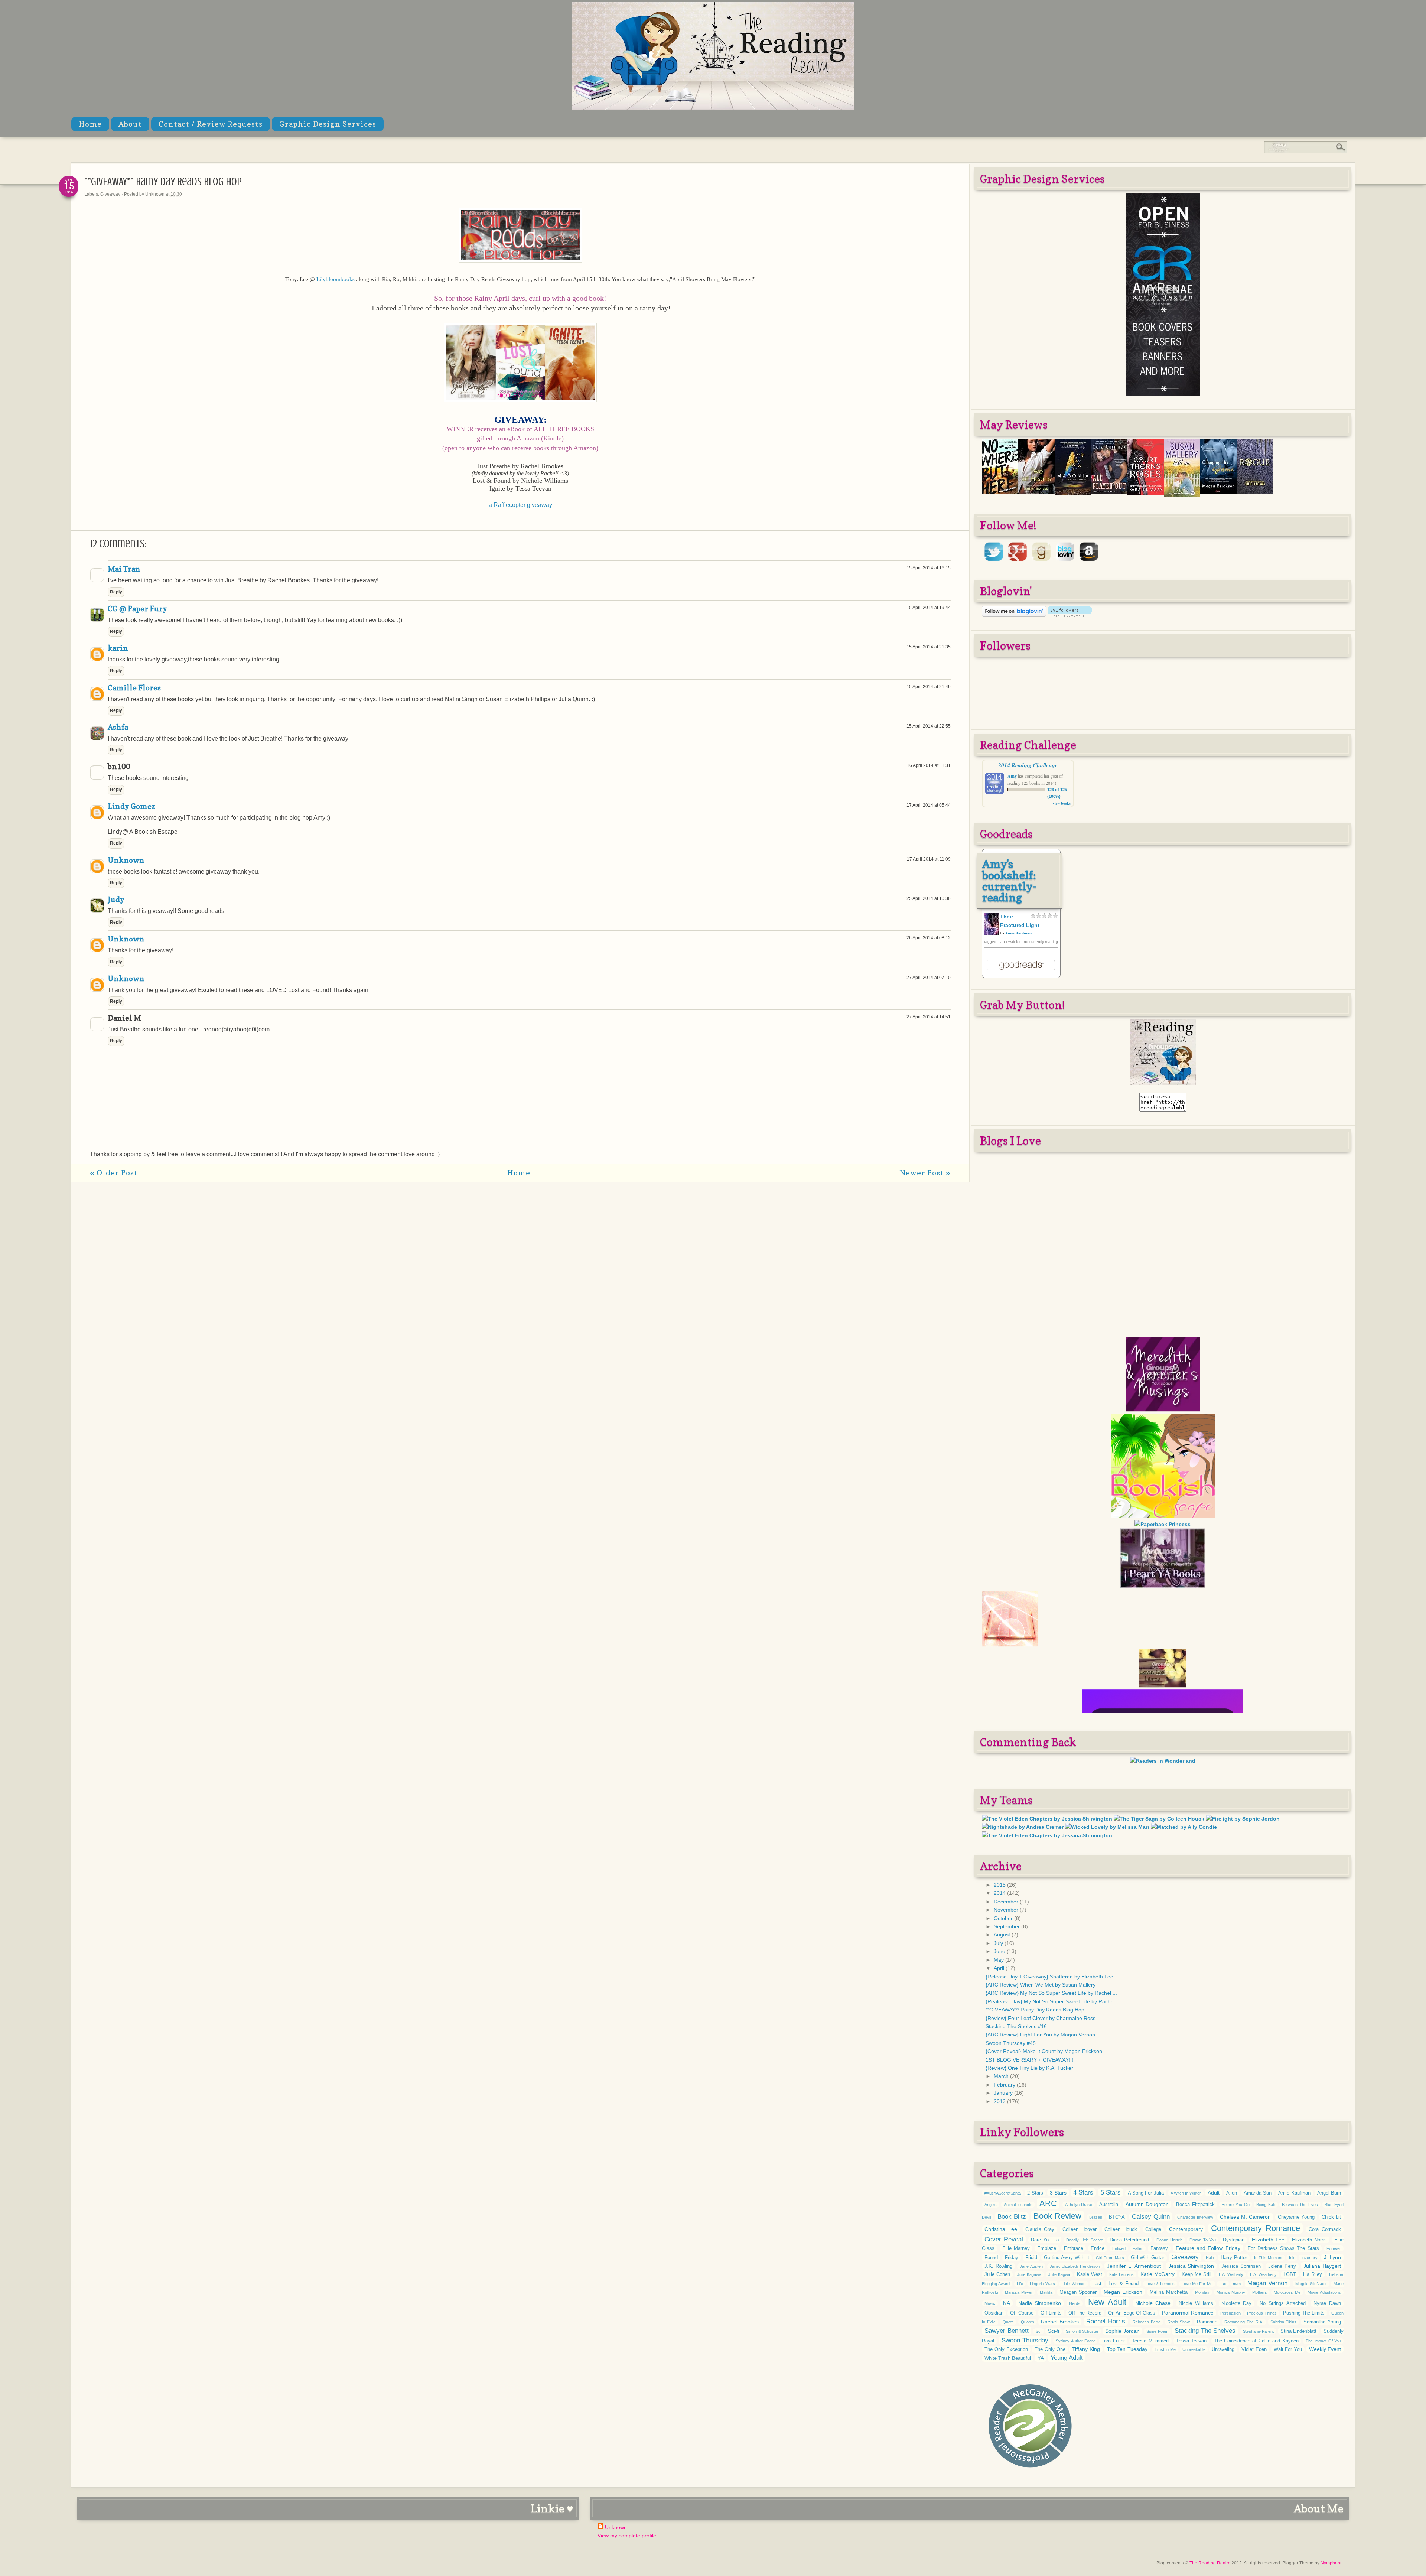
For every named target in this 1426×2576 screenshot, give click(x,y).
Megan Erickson (1123, 2292)
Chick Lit (1331, 2217)
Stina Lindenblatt (1299, 2331)
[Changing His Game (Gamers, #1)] (1218, 492)
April (1000, 1968)
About (130, 124)
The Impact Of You (1323, 2341)
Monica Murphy (1231, 2292)
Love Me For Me (1197, 2284)
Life (1020, 2284)
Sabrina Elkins (1284, 2322)
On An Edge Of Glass (1132, 2313)
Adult (1214, 2193)
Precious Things (1262, 2313)
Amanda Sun (1258, 2193)
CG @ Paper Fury (137, 609)
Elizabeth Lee (1268, 2240)
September (1007, 1926)
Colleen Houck (1121, 2229)
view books (1062, 803)
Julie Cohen (997, 2274)
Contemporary (1186, 2229)
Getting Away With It (1066, 2258)
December (1007, 1902)
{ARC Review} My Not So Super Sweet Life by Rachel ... (1051, 1993)
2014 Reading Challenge (1028, 765)
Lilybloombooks (336, 279)
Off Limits (1051, 2313)
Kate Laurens (1121, 2274)
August (1003, 1935)
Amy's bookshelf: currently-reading (1010, 881)
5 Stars (1111, 2193)
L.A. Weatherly (1263, 2274)
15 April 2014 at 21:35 (929, 647)
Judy (116, 900)
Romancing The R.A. (1244, 2322)
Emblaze (1047, 2248)
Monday (1202, 2292)
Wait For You (1288, 2349)
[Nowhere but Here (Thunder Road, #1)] (1000, 492)
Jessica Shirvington (1191, 2266)
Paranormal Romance (1188, 2313)
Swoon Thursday (1025, 2340)
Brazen (1096, 2217)
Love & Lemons (1160, 2284)
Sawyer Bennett (1007, 2331)
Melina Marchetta (1169, 2292)
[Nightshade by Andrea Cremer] (1023, 1827)
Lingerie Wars (1042, 2284)
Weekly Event (1325, 2349)
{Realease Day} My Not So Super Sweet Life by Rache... (1052, 2001)
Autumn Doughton (1147, 2204)
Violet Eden (1254, 2349)
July (999, 1943)
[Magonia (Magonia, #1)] (1073, 493)
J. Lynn (1332, 2257)
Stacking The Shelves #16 (1016, 2026)
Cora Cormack (1325, 2229)
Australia (1109, 2205)
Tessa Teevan (1191, 2341)
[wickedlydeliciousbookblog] (1163, 1710)
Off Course (1022, 2313)
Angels (991, 2205)
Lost (1097, 2284)
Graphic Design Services (328, 124)
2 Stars (1035, 2193)
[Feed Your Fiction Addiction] (1163, 1631)
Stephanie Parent (1259, 2331)
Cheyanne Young (1296, 2217)
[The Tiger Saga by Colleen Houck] (1159, 1819)
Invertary (1309, 2258)
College (1153, 2229)
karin (118, 648)
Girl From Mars (1110, 2258)
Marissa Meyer (1019, 2292)
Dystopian (1234, 2240)
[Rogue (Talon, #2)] (1255, 492)
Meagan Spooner (1078, 2292)
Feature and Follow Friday (1208, 2248)
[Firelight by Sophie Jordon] (1243, 1819)
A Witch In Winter (1186, 2193)
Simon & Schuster (1082, 2331)
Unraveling (1223, 2349)
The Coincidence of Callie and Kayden (1256, 2341)
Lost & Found (1123, 2284)
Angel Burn (1329, 2193)
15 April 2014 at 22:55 (929, 726)
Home (90, 124)
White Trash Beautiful (1008, 2358)
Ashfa (118, 727)
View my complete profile (627, 2536)
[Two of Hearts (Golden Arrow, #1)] (1036, 492)
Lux (1223, 2284)
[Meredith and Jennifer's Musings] (1163, 1246)
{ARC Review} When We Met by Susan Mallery (1041, 1985)
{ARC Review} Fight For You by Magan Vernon (1040, 2035)
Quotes (1028, 2322)
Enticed (1119, 2248)
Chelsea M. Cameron (1245, 2217)
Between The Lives (1300, 2205)
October (1004, 1918)
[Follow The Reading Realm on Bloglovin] (1014, 615)
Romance (1207, 2322)
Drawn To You (1203, 2240)
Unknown (155, 194)
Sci (1038, 2331)
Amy (1012, 776)
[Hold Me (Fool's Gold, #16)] (1182, 495)
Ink (1292, 2258)
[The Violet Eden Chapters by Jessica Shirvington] (1047, 1819)
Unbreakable (1194, 2349)
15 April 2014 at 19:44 (929, 608)
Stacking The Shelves (1205, 2331)
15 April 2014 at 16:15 (929, 568)
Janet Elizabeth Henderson (1075, 2266)
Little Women (1073, 2284)
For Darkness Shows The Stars (1283, 2248)
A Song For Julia (1146, 2193)
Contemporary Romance (1256, 2228)
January (1004, 2093)
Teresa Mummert (1150, 2341)
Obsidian (994, 2313)
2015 (1000, 1885)
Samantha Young (1322, 2322)
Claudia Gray (1040, 2229)
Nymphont (1331, 2563)
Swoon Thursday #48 (1011, 2043)
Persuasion (1230, 2313)
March (1002, 2076)
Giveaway (110, 194)
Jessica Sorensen (1241, 2266)
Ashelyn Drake (1079, 2205)
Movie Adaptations (1324, 2292)
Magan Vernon (1267, 2283)
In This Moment (1268, 2258)
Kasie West (1090, 2274)
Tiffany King (1086, 2349)
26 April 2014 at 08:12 (929, 938)
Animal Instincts (1018, 2205)
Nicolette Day (1237, 2303)
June (1000, 1951)
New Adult (1107, 2302)
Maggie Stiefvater (1311, 2284)
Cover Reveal (1004, 2239)
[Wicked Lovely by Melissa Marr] (1107, 1827)
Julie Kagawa (1029, 2274)
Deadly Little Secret (1084, 2240)
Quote (1008, 2322)
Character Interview (1195, 2217)
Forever (1334, 2248)
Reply (116, 592)
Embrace (1074, 2248)
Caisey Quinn (1151, 2217)
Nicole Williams (1196, 2303)
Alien (1232, 2193)
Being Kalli (1266, 2205)
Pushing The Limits (1304, 2313)
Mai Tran (124, 569)
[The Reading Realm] (1163, 1083)
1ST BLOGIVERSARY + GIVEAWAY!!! (1029, 2060)
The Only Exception (1006, 2349)
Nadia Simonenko (1040, 2303)
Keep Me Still (1197, 2274)
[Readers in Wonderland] (1163, 1761)
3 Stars (1058, 2193)
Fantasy (1159, 2248)
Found (991, 2258)
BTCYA (1117, 2217)
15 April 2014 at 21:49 (929, 687)
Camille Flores (134, 688)
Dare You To (1045, 2240)
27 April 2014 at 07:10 (929, 978)
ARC (1048, 2203)
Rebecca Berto (1147, 2322)
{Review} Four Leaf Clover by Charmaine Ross (1041, 2018)
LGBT (1290, 2274)
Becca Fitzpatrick (1195, 2205)
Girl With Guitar (1147, 2258)
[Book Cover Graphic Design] (1163, 394)
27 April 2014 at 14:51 (929, 1017)
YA (1041, 2358)
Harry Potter (1234, 2258)
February (1005, 2085)
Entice (1098, 2248)
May (999, 1960)
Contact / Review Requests (211, 124)
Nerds (1075, 2303)
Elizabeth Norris (1309, 2240)
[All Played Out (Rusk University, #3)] (1109, 492)
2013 (1000, 2101)
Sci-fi (1054, 2331)
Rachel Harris (1106, 2321)
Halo (1210, 2258)
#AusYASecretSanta (1003, 2193)
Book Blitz (1012, 2217)
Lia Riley (1313, 2274)
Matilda (1046, 2292)
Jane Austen (1031, 2266)
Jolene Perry (1282, 2266)
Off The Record (1085, 2313)
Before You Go (1235, 2205)
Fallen (1138, 2248)
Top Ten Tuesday (1127, 2349)
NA (1007, 2303)
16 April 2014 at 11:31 (929, 765)
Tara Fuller (1113, 2341)
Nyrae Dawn (1327, 2303)
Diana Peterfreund (1129, 2240)
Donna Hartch (1169, 2240)
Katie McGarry (1158, 2274)
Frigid (1031, 2258)
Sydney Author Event (1075, 2341)
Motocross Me (1287, 2292)
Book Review (1057, 2216)
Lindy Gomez (131, 806)
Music (990, 2303)
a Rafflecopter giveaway (520, 505)
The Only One (1050, 2349)
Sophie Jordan (1122, 2331)
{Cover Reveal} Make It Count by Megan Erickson (1044, 2051)
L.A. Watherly (1231, 2274)
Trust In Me (1165, 2349)
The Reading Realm (1210, 2563)
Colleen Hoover (1080, 2229)
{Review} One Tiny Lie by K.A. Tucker (1029, 2068)
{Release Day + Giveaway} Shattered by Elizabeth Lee (1049, 1977)
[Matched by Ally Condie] (1184, 1827)
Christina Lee (1001, 2229)
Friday (1012, 2258)
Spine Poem (1157, 2331)
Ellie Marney (1016, 2248)
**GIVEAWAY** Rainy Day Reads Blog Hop (1035, 2010)
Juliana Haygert (1322, 2266)
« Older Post (114, 1173)
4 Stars (1083, 2193)
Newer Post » (925, 1173)
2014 (1000, 1893)
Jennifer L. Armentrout (1134, 2266)
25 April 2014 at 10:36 (929, 898)
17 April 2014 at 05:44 (929, 805)
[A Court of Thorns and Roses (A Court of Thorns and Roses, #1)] (1146, 493)
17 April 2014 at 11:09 (929, 859)
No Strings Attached (1283, 2303)
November (1007, 1910)
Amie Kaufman (1018, 933)
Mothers (1260, 2292)
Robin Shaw (1179, 2322)
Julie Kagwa (1059, 2274)
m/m (1237, 2284)
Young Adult (1067, 2358)
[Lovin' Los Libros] (1163, 1522)
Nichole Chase (1153, 2303)
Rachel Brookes (1060, 2322)
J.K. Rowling (998, 2266)
